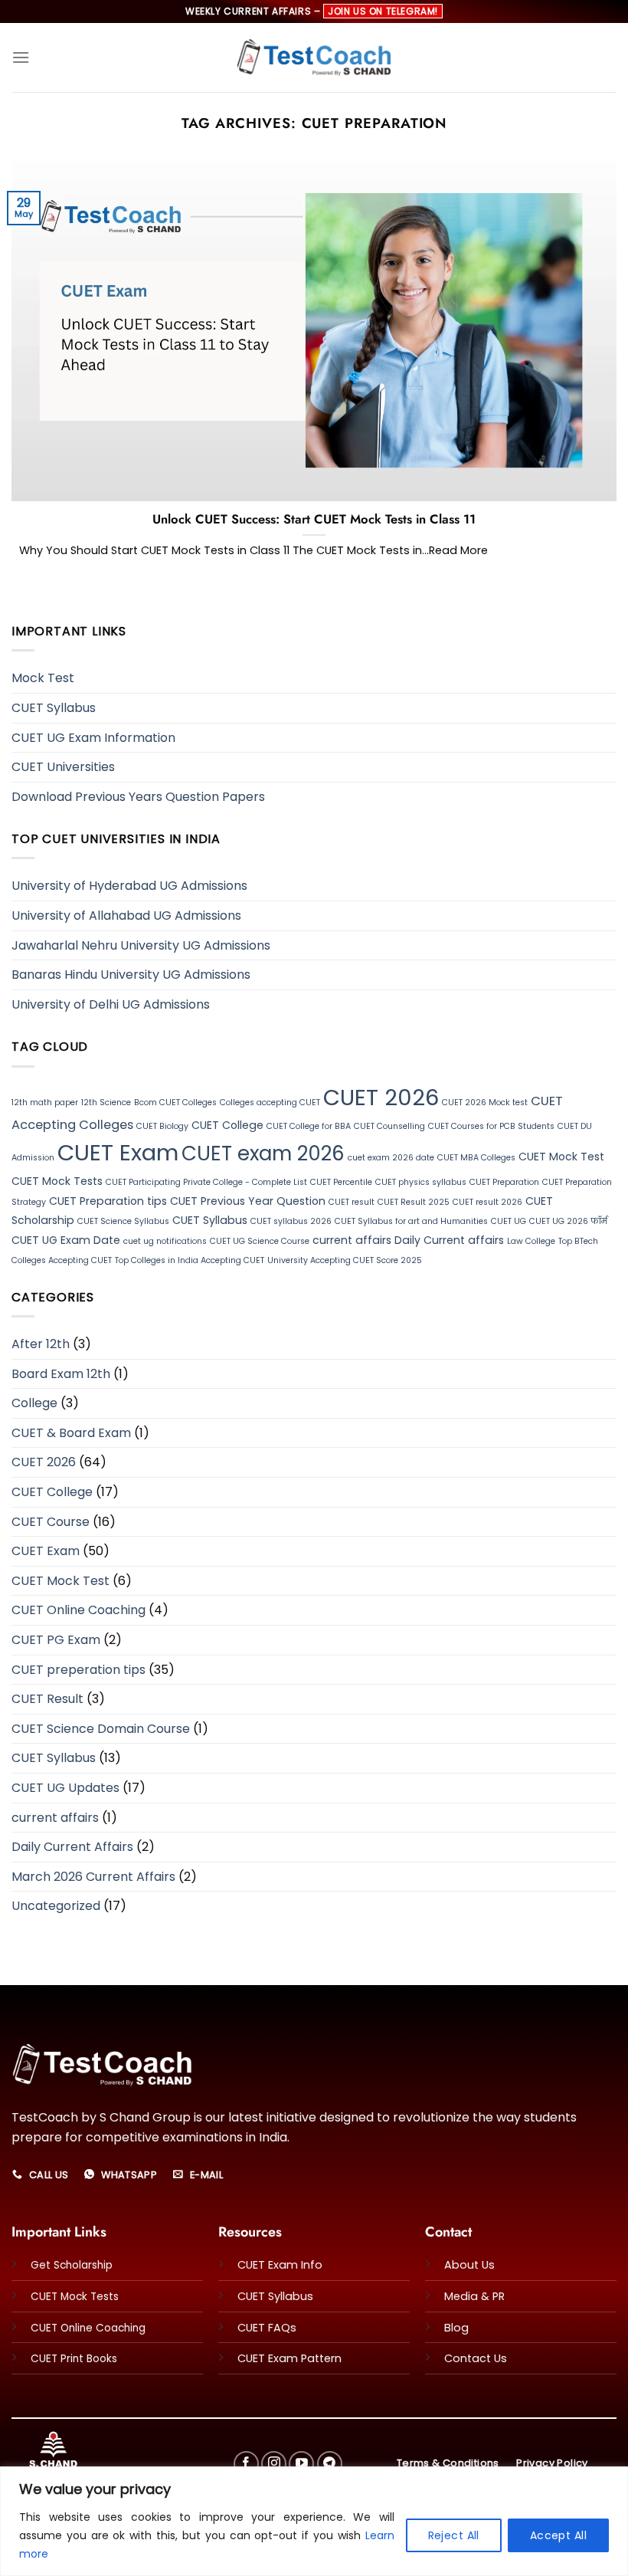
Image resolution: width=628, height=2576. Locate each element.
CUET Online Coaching (78, 1610)
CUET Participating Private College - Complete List (206, 1182)
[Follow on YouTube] (301, 2464)
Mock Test (43, 678)
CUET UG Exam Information (93, 738)
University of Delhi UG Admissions (111, 1004)
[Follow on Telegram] (330, 2464)
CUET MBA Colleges (476, 1158)
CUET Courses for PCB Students (491, 1126)
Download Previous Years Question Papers (138, 797)
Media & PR (474, 2296)
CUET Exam (118, 1152)
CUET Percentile (341, 1182)
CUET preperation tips (78, 1670)
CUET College (227, 1125)
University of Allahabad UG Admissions (126, 916)
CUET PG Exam (56, 1640)
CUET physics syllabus (421, 1182)
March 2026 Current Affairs (93, 1877)
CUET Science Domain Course (101, 1729)
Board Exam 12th (61, 1374)
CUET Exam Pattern (289, 2358)
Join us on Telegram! (383, 11)
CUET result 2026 (487, 1202)
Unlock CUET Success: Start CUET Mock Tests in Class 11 (314, 520)
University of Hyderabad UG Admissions (129, 886)
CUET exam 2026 (263, 1153)
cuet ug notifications (165, 1241)
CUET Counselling (389, 1126)
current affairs (352, 1240)
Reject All (454, 2535)
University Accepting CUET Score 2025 (345, 1260)
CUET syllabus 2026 (291, 1221)
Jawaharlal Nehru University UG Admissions (141, 945)
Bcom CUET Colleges (175, 1103)
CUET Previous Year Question (248, 1201)
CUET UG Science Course (260, 1241)
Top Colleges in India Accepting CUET (190, 1260)
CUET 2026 (381, 1098)
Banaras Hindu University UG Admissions (131, 975)
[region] (314, 2521)
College (34, 1403)
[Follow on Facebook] (246, 2464)
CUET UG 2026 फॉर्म (568, 1221)
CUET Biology (162, 1126)
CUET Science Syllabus (123, 1221)
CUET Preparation (504, 1182)
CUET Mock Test (561, 1157)
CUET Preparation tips (108, 1201)
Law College (531, 1241)
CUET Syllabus (54, 708)
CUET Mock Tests (57, 1181)
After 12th (41, 1344)
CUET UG (509, 1221)
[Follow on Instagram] (274, 2464)
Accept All (558, 2535)
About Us (469, 2265)
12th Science (106, 1103)
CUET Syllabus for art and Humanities (411, 1221)
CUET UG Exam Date (66, 1240)
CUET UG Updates (65, 1788)
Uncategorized (56, 1906)
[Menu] (21, 57)
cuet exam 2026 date (391, 1158)
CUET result (352, 1202)
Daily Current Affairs (72, 1847)
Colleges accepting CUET (270, 1103)
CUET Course (51, 1522)
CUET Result (47, 1699)
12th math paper (45, 1103)
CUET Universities (63, 767)
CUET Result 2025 (414, 1202)
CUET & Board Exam (71, 1433)
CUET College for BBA (309, 1126)
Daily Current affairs (449, 1240)
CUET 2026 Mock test (485, 1103)
